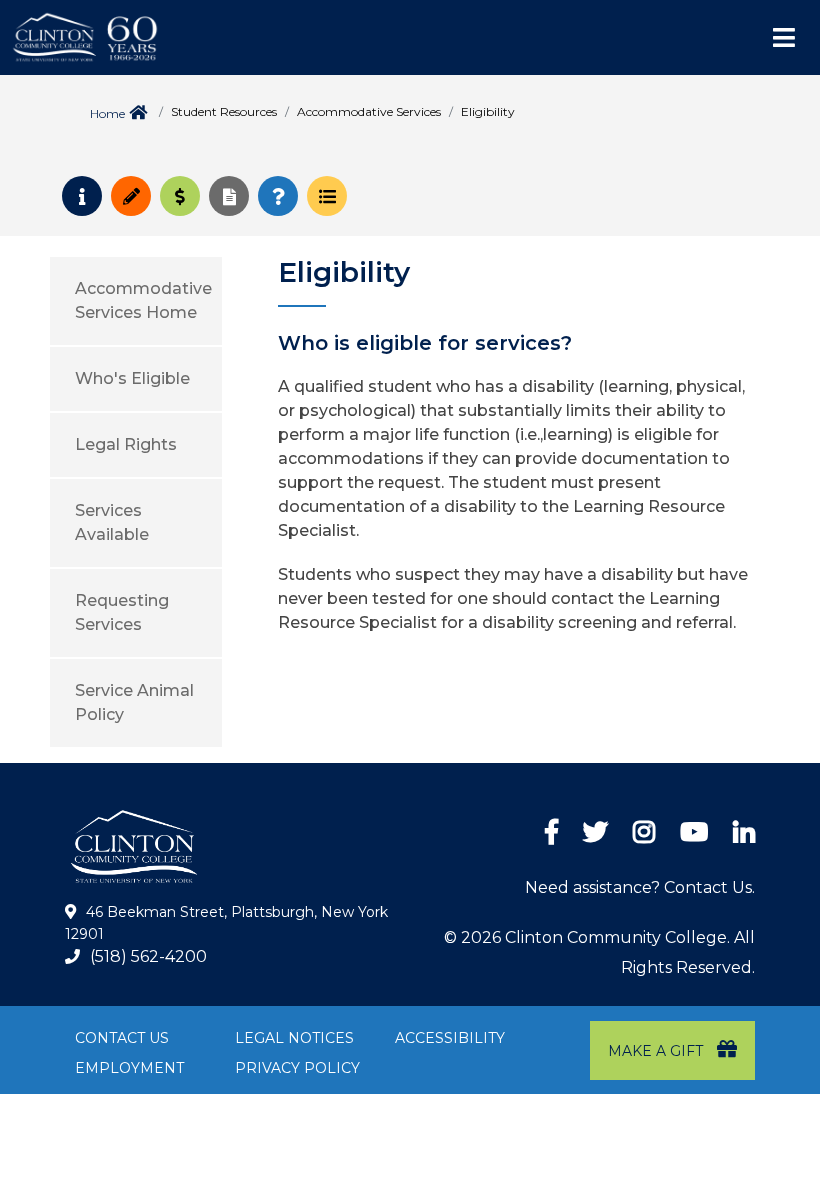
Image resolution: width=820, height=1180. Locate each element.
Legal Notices (294, 1038)
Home (107, 113)
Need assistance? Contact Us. (640, 887)
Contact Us (122, 1038)
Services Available (112, 522)
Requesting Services (122, 612)
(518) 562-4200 (148, 956)
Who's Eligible (132, 378)
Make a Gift (657, 1051)
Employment (129, 1068)
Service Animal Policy (134, 702)
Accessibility (450, 1038)
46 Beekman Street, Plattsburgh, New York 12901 (226, 923)
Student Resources (224, 111)
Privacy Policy (297, 1068)
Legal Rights (126, 444)
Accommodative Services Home (143, 300)
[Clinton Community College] (175, 37)
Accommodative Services (369, 111)
